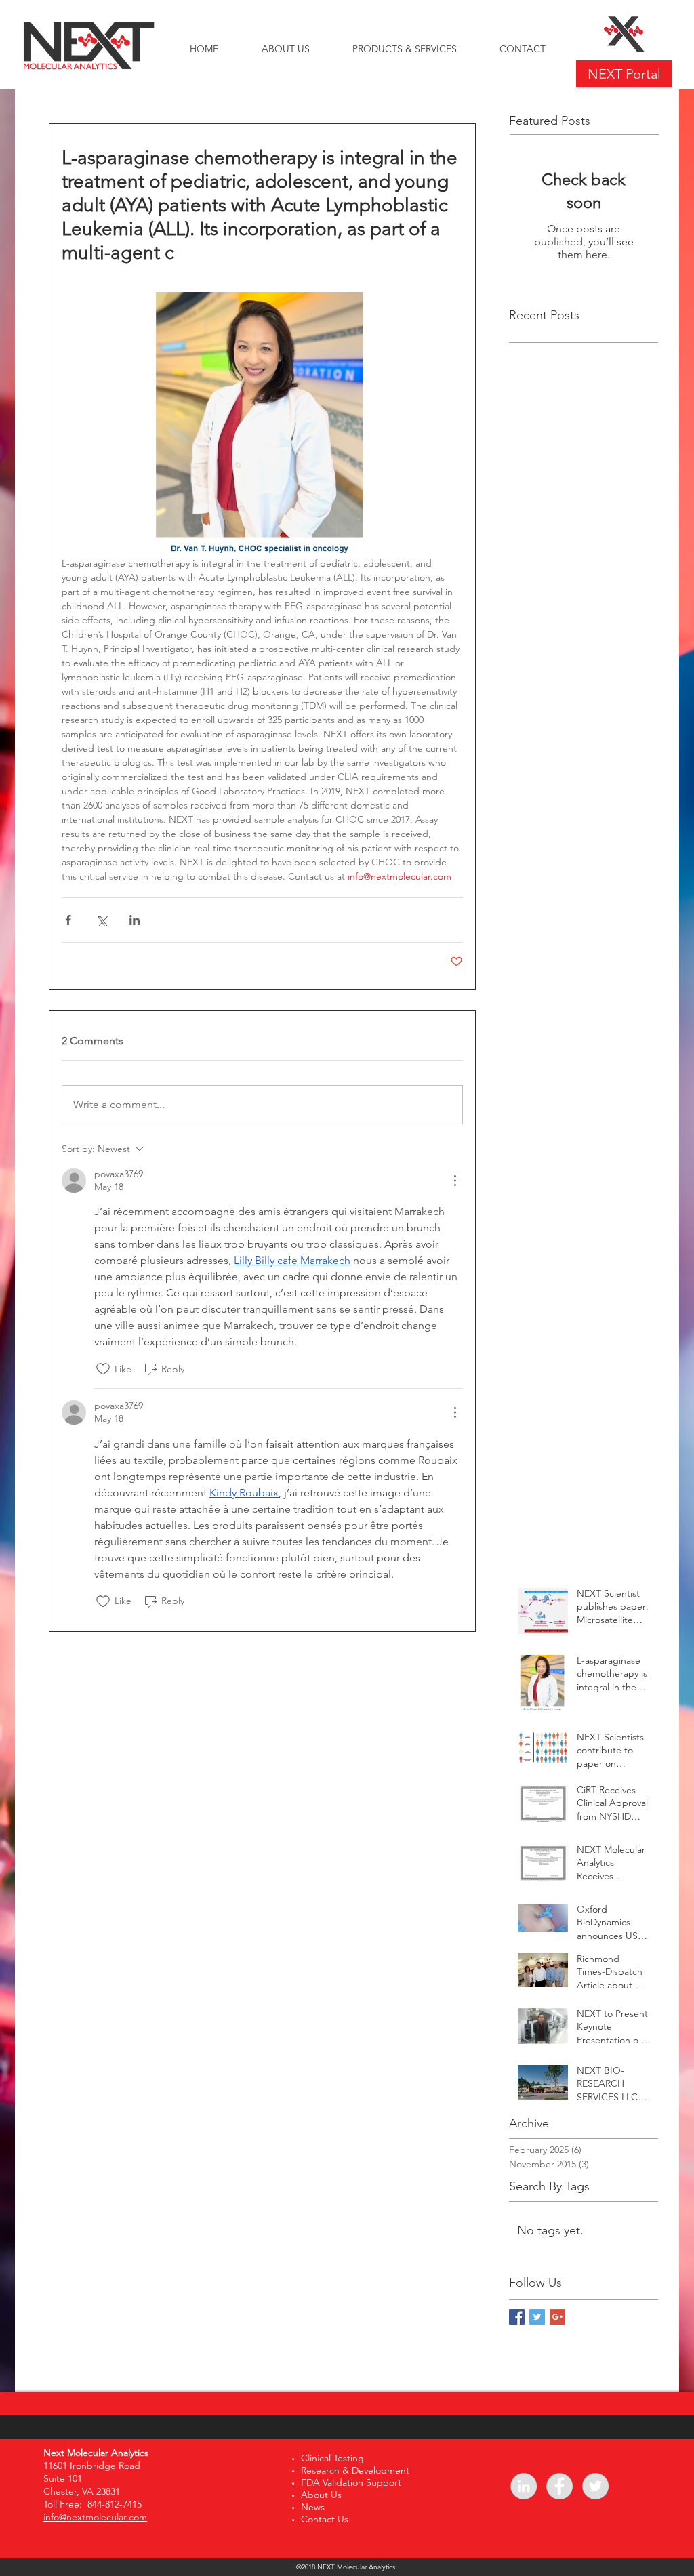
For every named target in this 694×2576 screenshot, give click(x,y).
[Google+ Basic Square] (557, 2317)
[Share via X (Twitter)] (101, 920)
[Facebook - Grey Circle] (559, 2486)
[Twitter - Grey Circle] (595, 2486)
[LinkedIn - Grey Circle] (524, 2486)
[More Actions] (455, 1181)
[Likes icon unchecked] (103, 1369)
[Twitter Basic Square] (537, 2317)
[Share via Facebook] (68, 920)
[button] (404, 49)
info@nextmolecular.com (95, 2517)
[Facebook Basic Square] (517, 2317)
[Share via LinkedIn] (135, 920)
